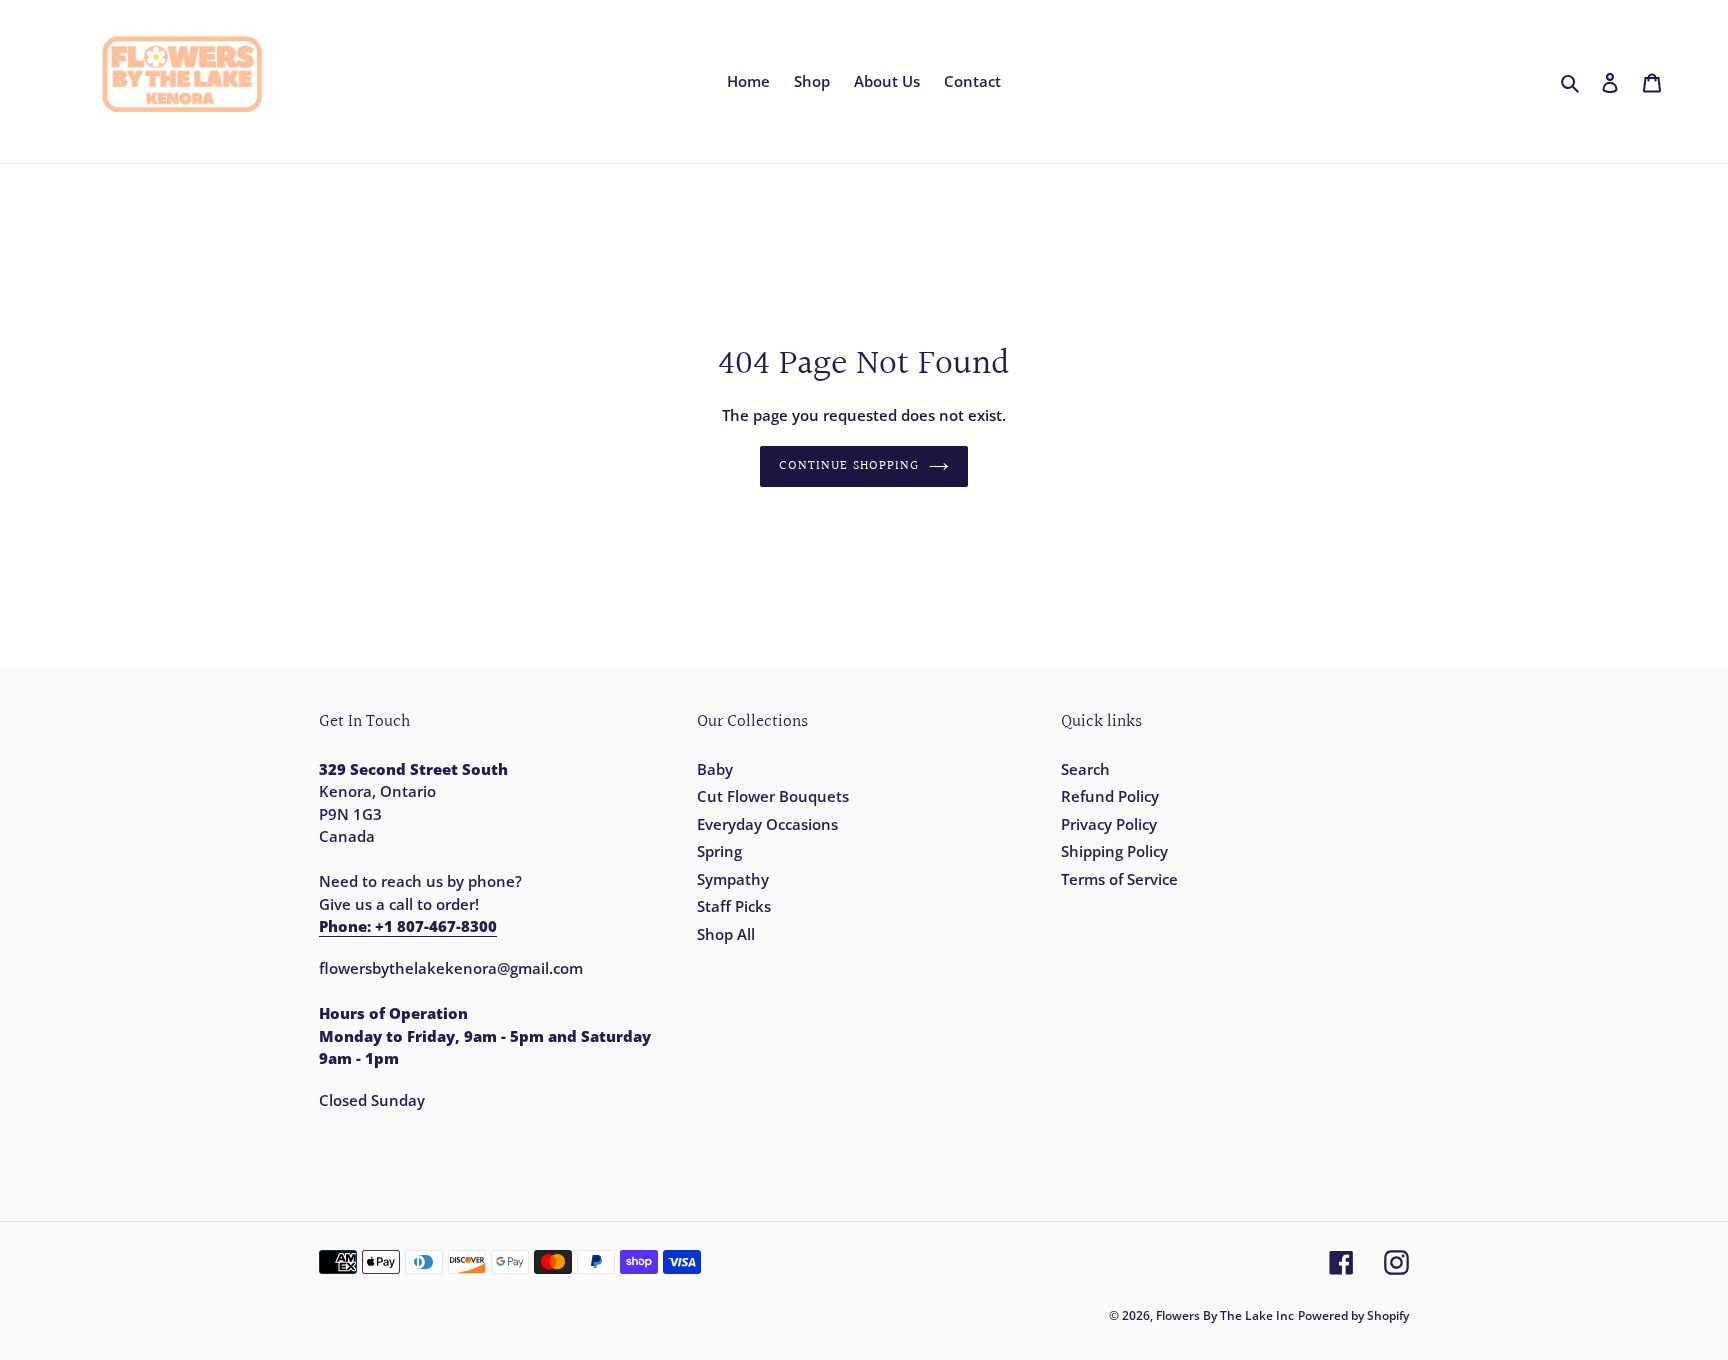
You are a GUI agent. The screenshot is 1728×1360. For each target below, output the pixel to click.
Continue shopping (849, 466)
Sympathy (733, 879)
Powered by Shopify (1353, 1315)
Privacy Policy (1109, 824)
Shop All (726, 934)
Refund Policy (1110, 796)
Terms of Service (1119, 879)
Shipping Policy (1114, 851)
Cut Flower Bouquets (773, 796)
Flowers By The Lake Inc (1225, 1315)
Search (1085, 769)
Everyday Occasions (767, 824)
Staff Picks (734, 906)
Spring (719, 851)
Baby (715, 769)
